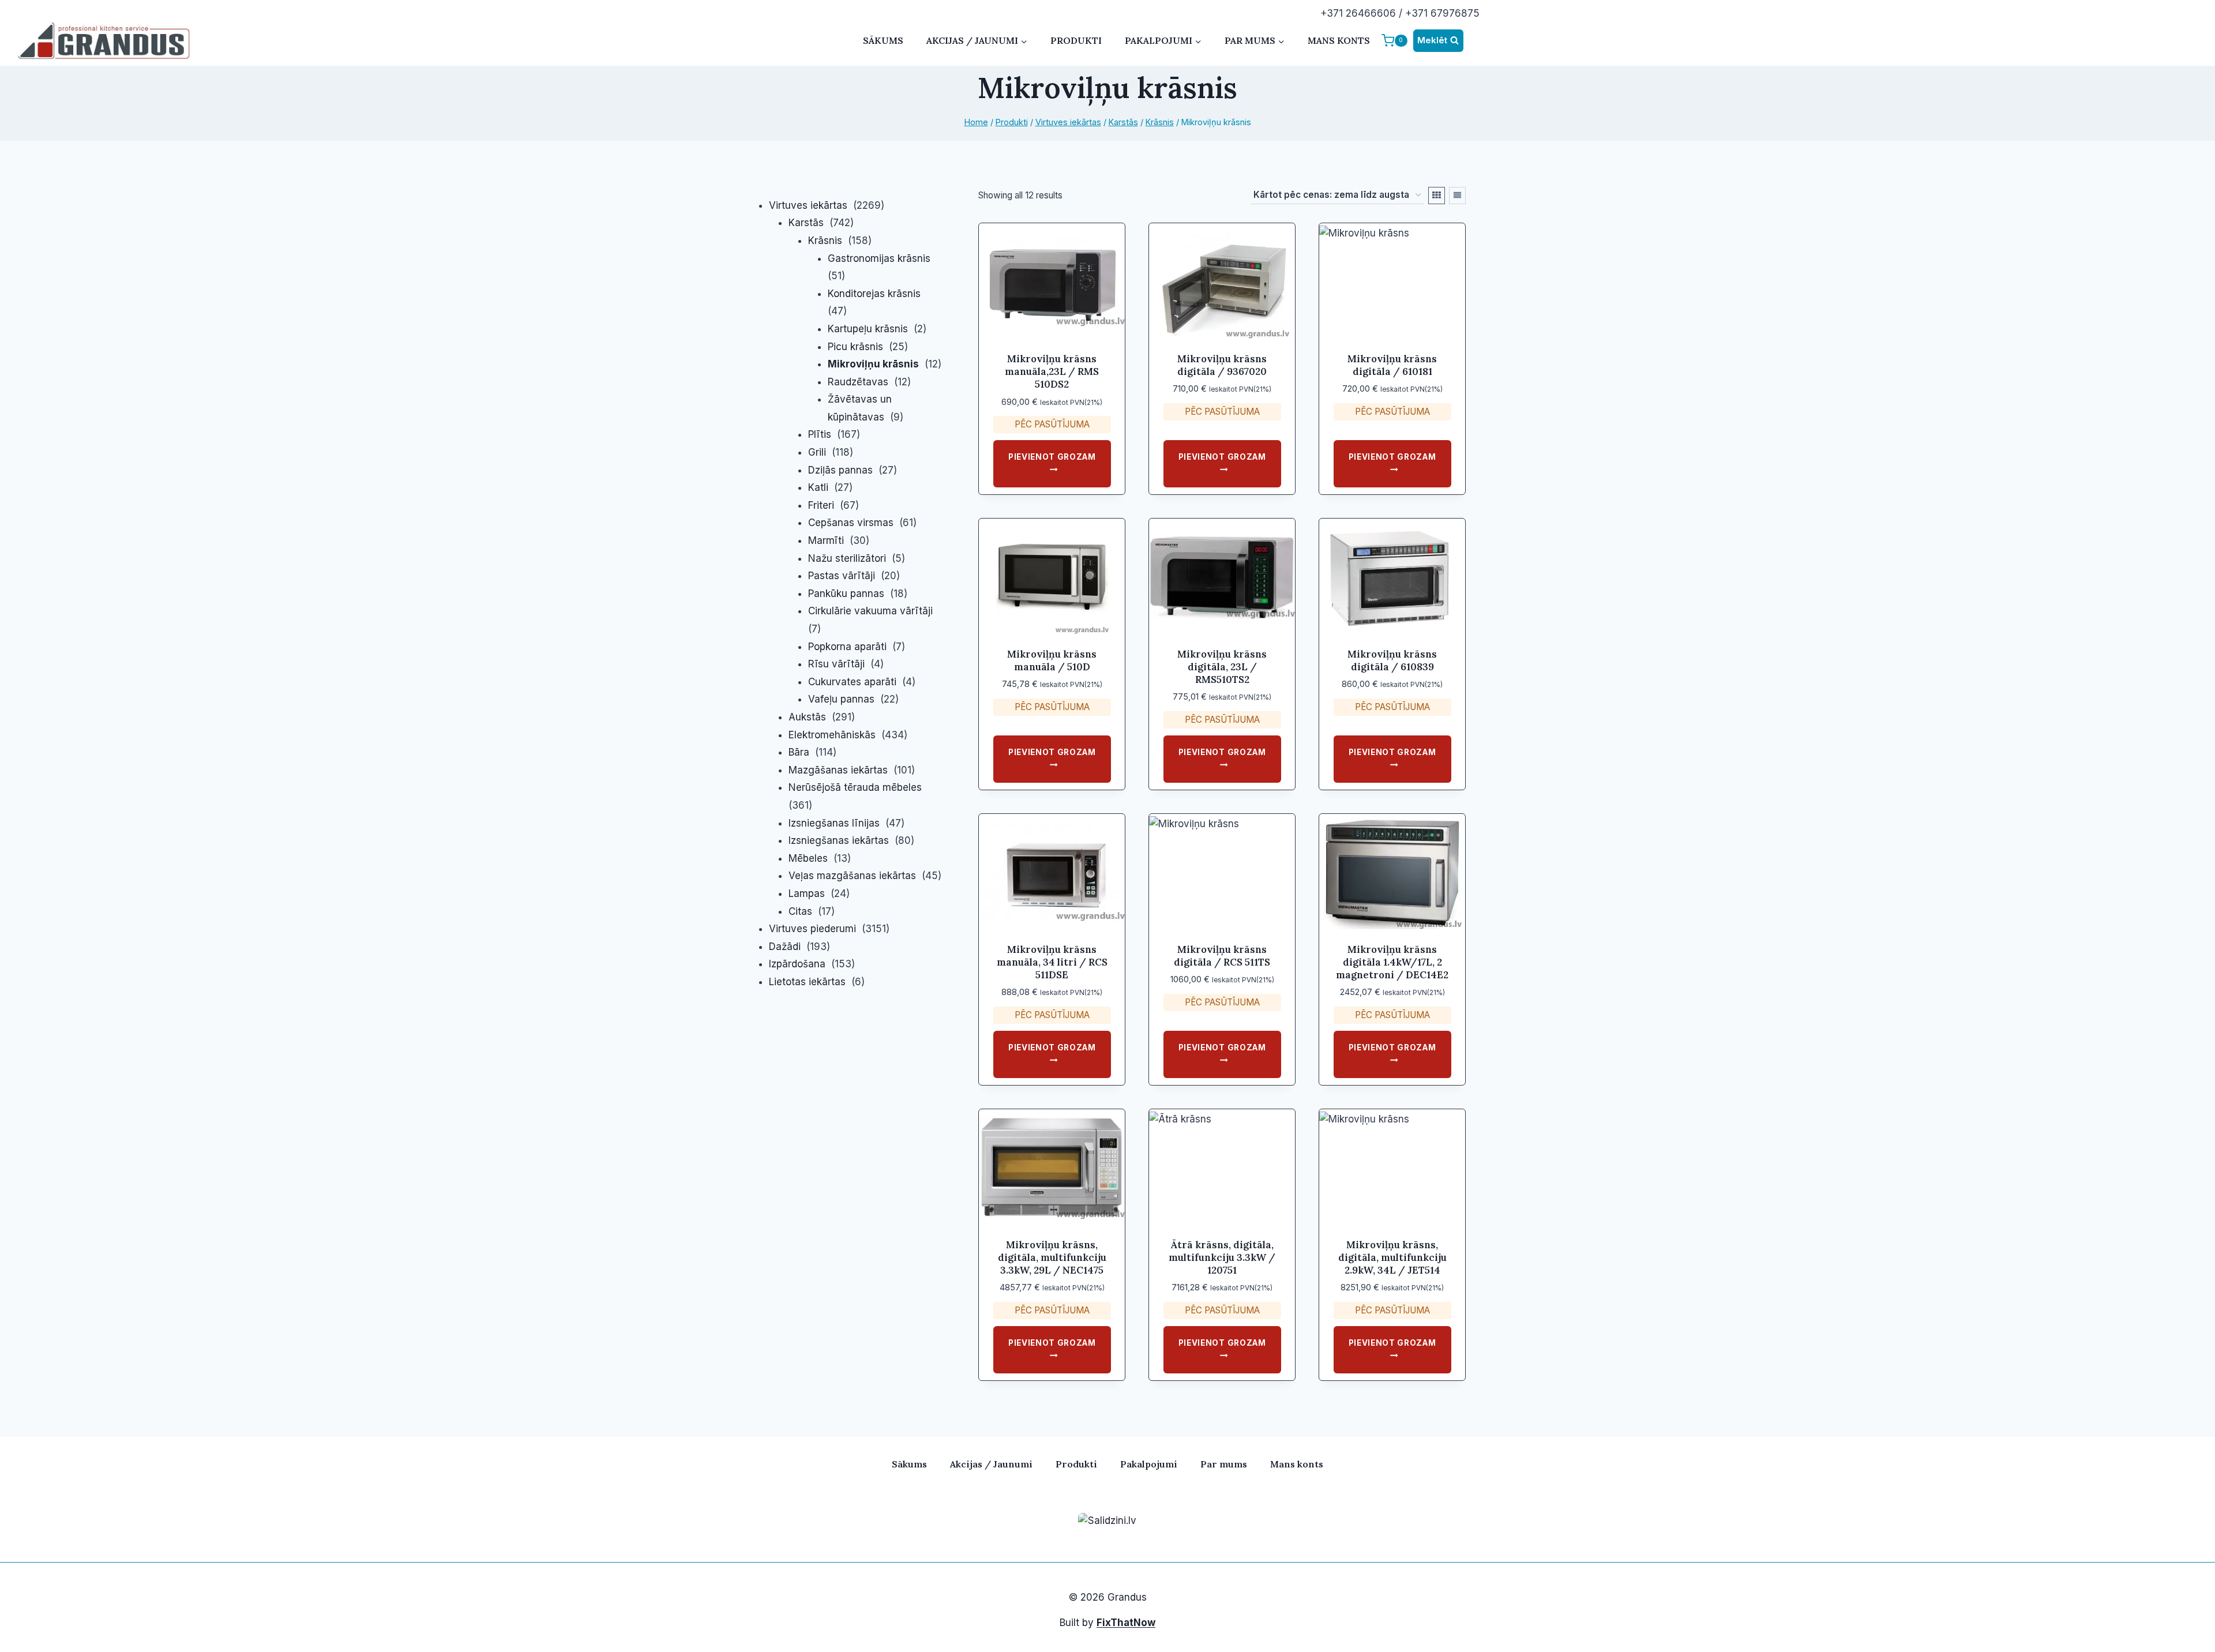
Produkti (1076, 40)
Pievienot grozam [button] (1052, 457)
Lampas (807, 893)
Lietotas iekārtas (807, 982)
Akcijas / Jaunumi (991, 1464)
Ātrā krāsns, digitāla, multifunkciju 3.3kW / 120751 (1222, 1257)
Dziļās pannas (840, 470)
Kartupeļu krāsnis (868, 329)
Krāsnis (825, 241)
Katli (818, 487)
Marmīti (826, 540)
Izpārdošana (797, 964)
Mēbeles (808, 858)
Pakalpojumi (1149, 1464)
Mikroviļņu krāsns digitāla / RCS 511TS (1222, 956)
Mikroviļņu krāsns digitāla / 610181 (1392, 365)
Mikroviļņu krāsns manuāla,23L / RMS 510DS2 (1052, 371)
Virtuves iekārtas (808, 205)
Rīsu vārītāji (836, 664)
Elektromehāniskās (832, 735)
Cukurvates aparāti (852, 682)
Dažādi (785, 947)
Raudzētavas (858, 382)
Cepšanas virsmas (851, 523)
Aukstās (807, 717)
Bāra (799, 752)
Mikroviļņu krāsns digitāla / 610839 (1392, 660)
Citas (800, 911)
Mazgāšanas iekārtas (838, 770)
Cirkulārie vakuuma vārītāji (870, 611)
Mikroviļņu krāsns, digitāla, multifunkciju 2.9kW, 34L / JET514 (1392, 1257)
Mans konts (1339, 40)
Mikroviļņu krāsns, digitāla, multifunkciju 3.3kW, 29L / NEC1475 (1052, 1257)
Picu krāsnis (855, 347)
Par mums (1224, 1464)
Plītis (820, 434)
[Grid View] (1437, 196)
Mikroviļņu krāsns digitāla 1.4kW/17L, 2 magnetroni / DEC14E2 (1392, 962)
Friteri (821, 505)
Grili (817, 452)
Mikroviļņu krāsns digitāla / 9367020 (1222, 365)
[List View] (1457, 196)
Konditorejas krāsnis (874, 294)
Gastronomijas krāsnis (879, 258)
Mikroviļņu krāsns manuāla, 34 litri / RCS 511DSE (1052, 962)
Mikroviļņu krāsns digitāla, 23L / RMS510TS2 (1222, 667)
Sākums (883, 40)
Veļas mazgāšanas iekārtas (852, 876)
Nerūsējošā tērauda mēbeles (855, 787)
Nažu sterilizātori (847, 558)
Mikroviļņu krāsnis (873, 364)
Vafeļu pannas (841, 699)
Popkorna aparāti (847, 647)
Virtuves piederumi (812, 929)
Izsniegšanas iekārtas (839, 840)
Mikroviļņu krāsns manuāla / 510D (1052, 660)
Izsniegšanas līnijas (834, 823)
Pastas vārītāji (842, 576)
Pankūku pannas (846, 594)
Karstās (806, 223)
